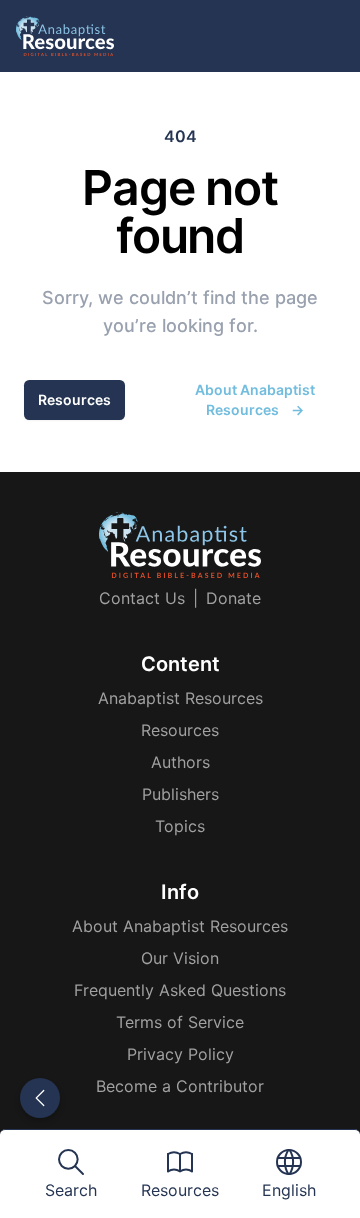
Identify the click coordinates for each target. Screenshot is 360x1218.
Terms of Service (180, 1022)
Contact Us (142, 598)
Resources (74, 399)
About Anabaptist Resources (255, 399)
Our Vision (180, 958)
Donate (233, 598)
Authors (180, 762)
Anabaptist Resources (180, 698)
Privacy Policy (180, 1054)
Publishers (180, 794)
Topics (180, 826)
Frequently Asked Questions (180, 990)
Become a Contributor (180, 1086)
